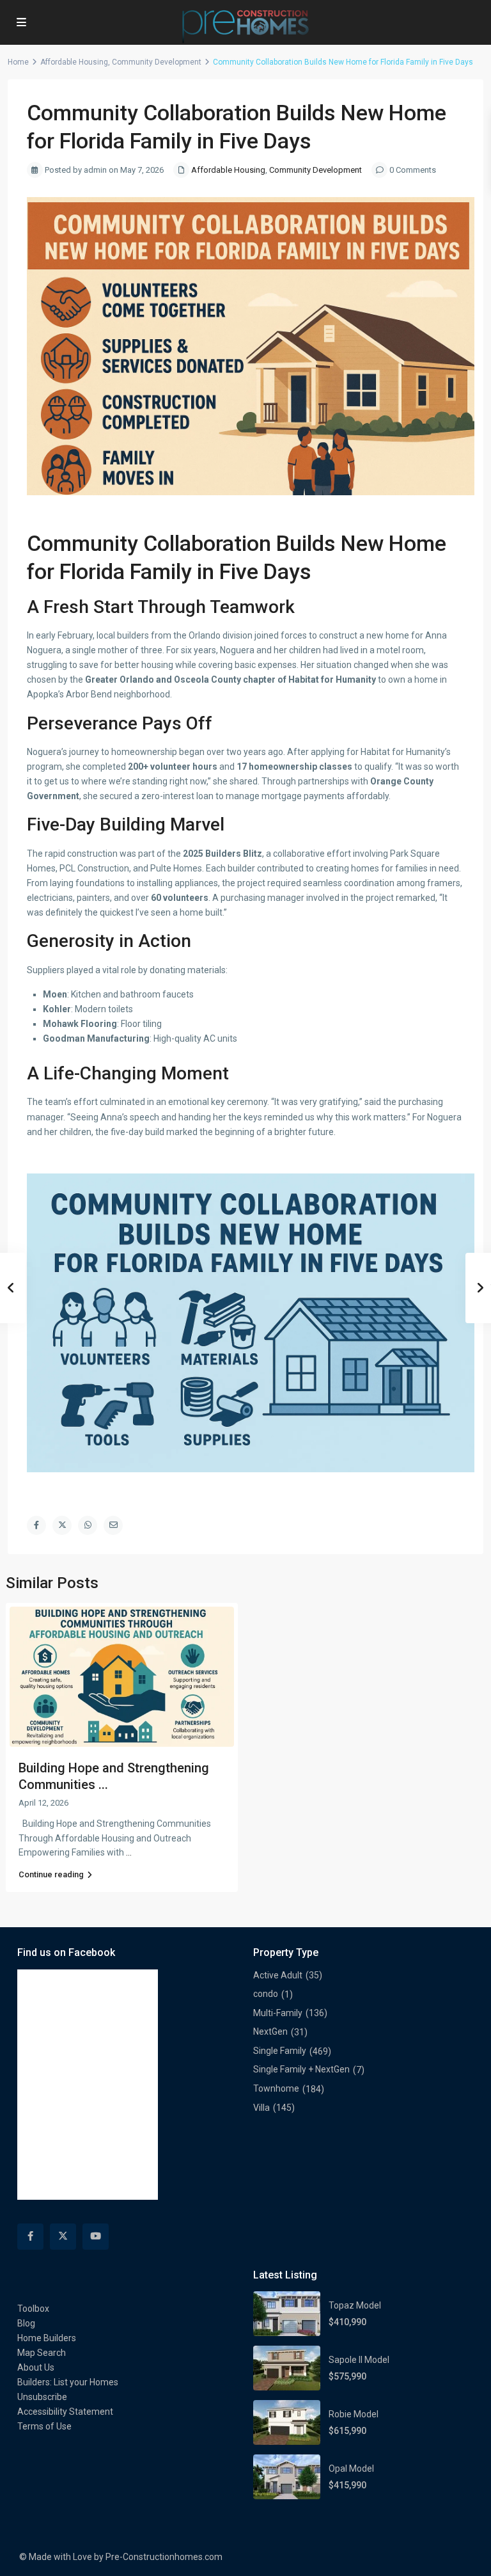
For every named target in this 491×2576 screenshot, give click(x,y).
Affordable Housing (74, 62)
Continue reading (51, 1874)
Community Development (157, 62)
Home (18, 62)
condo (266, 1994)
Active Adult (278, 1975)
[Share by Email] (113, 1525)
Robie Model (354, 2414)
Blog (26, 2323)
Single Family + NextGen (301, 2069)
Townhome (276, 2088)
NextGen (270, 2031)
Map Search (42, 2353)
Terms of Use (44, 2426)
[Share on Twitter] (62, 1525)
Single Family (280, 2051)
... (129, 1852)
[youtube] (96, 2237)
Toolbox (33, 2309)
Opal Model (351, 2469)
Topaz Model (355, 2305)
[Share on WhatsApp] (88, 1525)
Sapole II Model (359, 2360)
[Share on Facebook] (36, 1525)
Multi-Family (278, 2013)
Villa (261, 2108)
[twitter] (63, 2237)
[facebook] (30, 2237)
